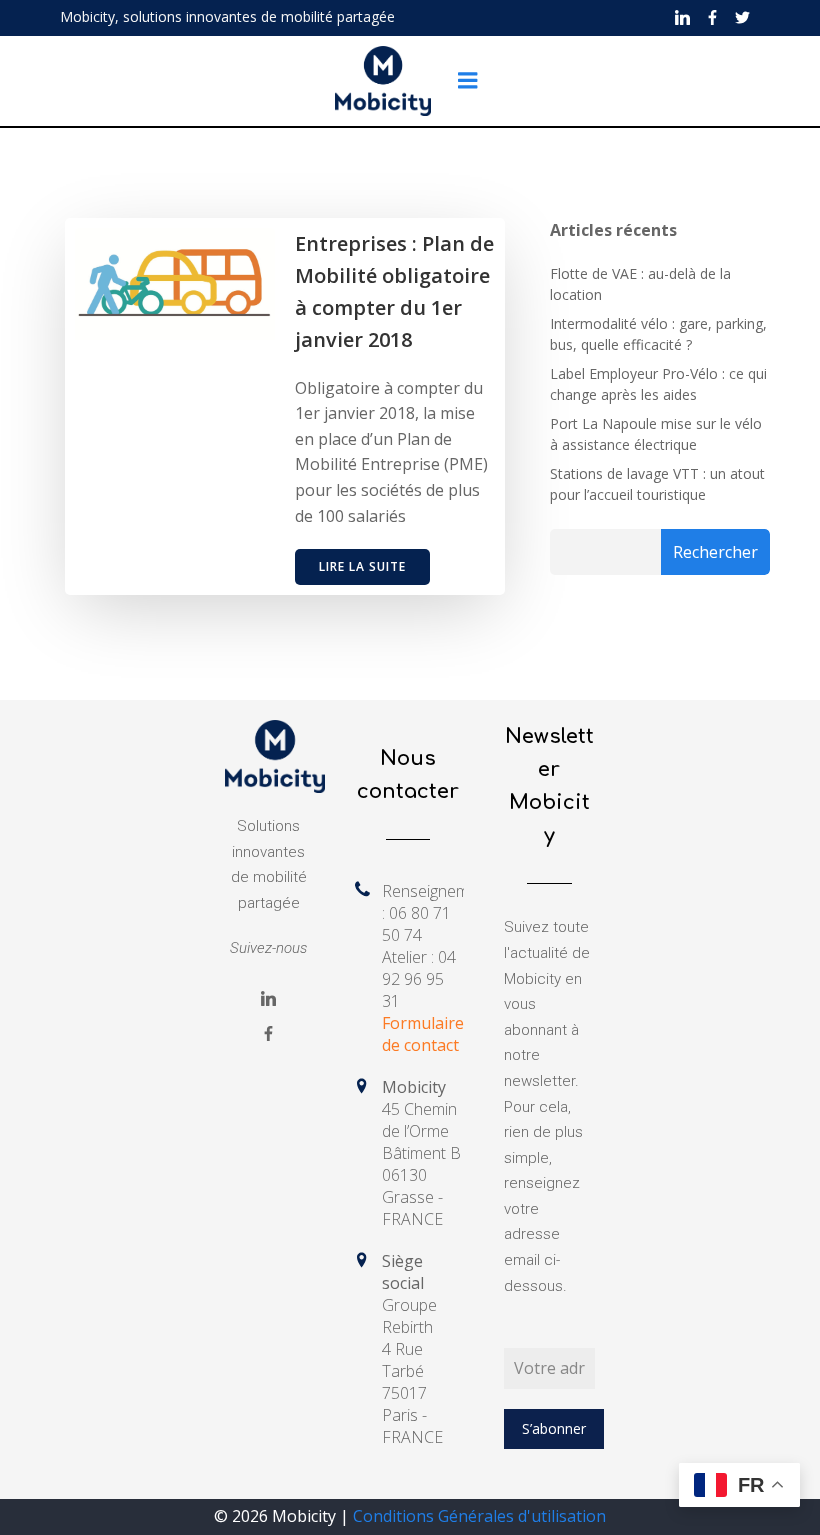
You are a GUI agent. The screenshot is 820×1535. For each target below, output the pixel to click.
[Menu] (468, 81)
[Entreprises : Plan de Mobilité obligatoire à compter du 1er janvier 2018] (175, 282)
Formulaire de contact (423, 1034)
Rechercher (715, 552)
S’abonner (554, 1428)
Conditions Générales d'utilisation (479, 1516)
